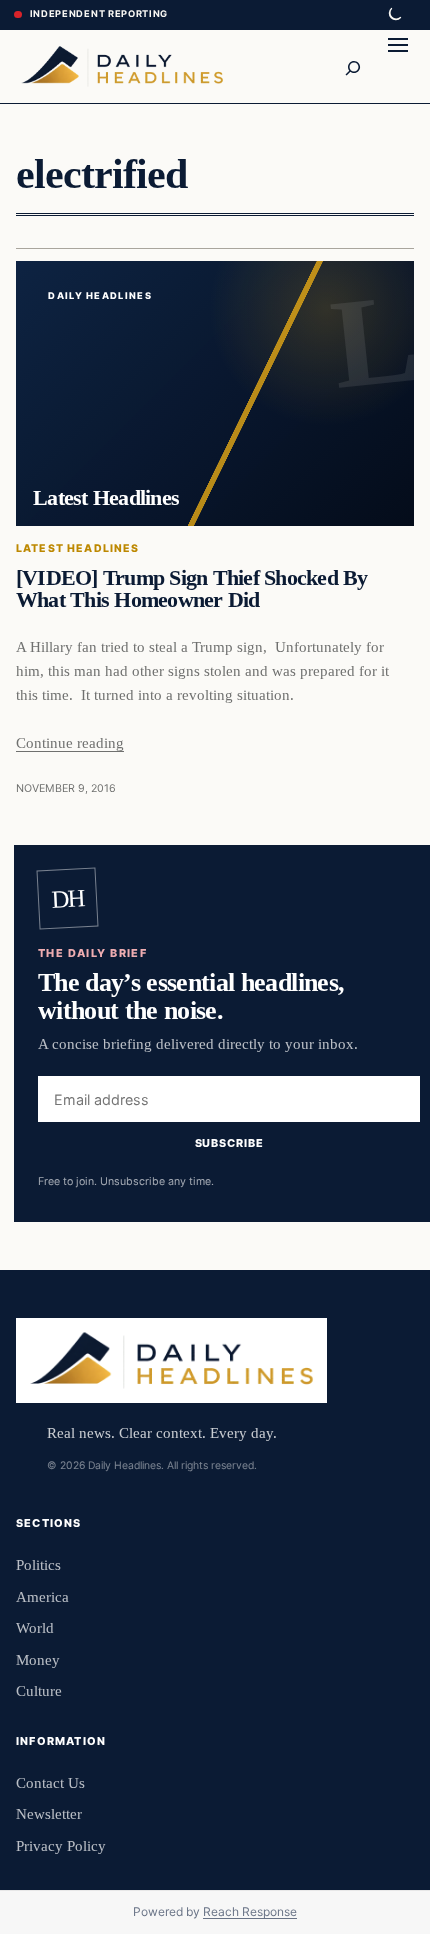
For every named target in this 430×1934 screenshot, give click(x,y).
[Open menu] (398, 66)
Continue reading (70, 742)
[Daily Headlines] (122, 66)
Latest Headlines (78, 548)
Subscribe (229, 1143)
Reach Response (250, 1911)
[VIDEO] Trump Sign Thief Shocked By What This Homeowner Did (192, 589)
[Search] (352, 66)
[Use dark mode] (394, 15)
